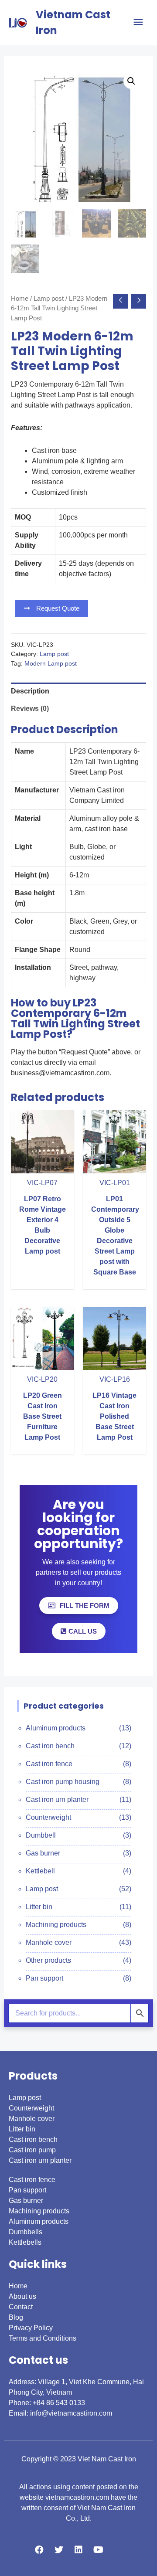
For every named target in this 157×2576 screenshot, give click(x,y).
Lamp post (49, 299)
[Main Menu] (138, 22)
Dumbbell (41, 1835)
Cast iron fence (49, 1764)
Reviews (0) (30, 709)
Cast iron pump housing (63, 1782)
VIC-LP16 (115, 1379)
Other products (48, 1960)
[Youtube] (98, 2550)
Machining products (56, 1925)
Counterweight (48, 1817)
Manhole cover (49, 1942)
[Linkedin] (78, 2550)
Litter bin (39, 1907)
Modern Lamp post (51, 663)
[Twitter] (59, 2550)
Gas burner (43, 1853)
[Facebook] (39, 2550)
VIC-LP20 (42, 1379)
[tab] (79, 691)
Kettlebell (40, 1871)
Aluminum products (56, 1728)
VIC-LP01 (115, 1183)
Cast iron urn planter (57, 1799)
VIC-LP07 (42, 1183)
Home (20, 299)
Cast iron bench (50, 1746)
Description (30, 691)
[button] (52, 608)
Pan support (44, 1978)
